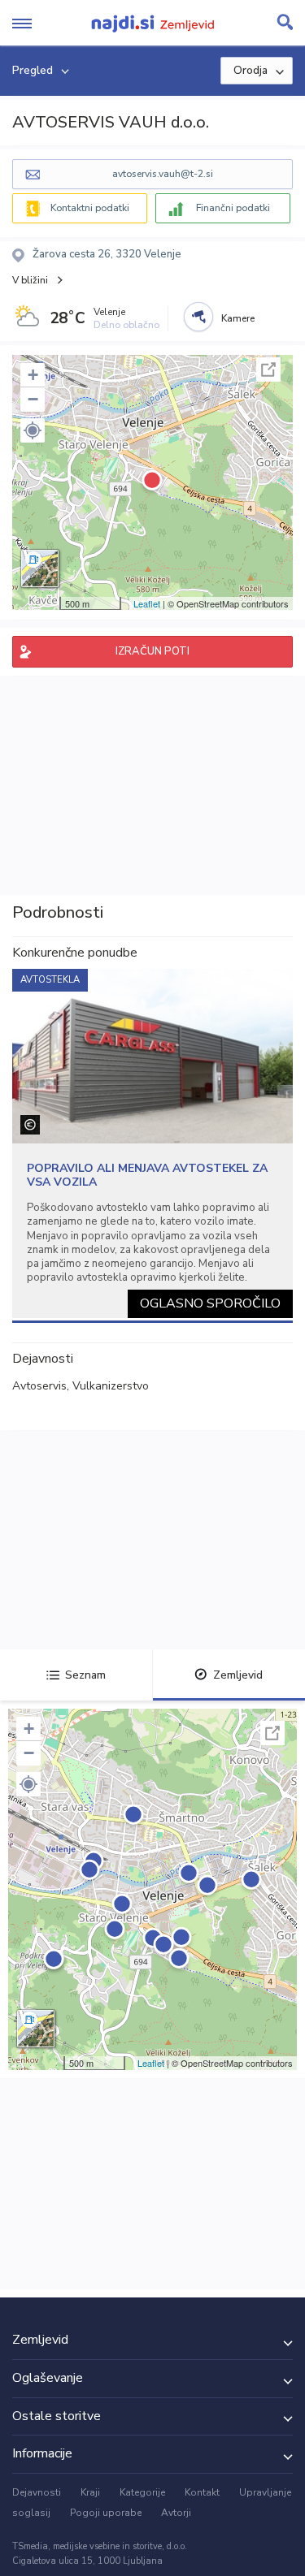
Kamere (238, 318)
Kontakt (202, 2492)
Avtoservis (39, 1386)
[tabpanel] (152, 1143)
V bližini (30, 280)
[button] (33, 430)
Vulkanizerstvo (111, 1386)
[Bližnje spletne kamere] (198, 317)
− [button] (33, 399)
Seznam (85, 1675)
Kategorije (142, 2492)
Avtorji (176, 2513)
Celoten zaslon (268, 370)
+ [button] (33, 375)
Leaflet (147, 603)
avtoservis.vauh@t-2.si (163, 174)
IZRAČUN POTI (152, 651)
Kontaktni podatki (90, 208)
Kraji (90, 2492)
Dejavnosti (37, 2492)
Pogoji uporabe (106, 2513)
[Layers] (40, 568)
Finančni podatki (233, 208)
